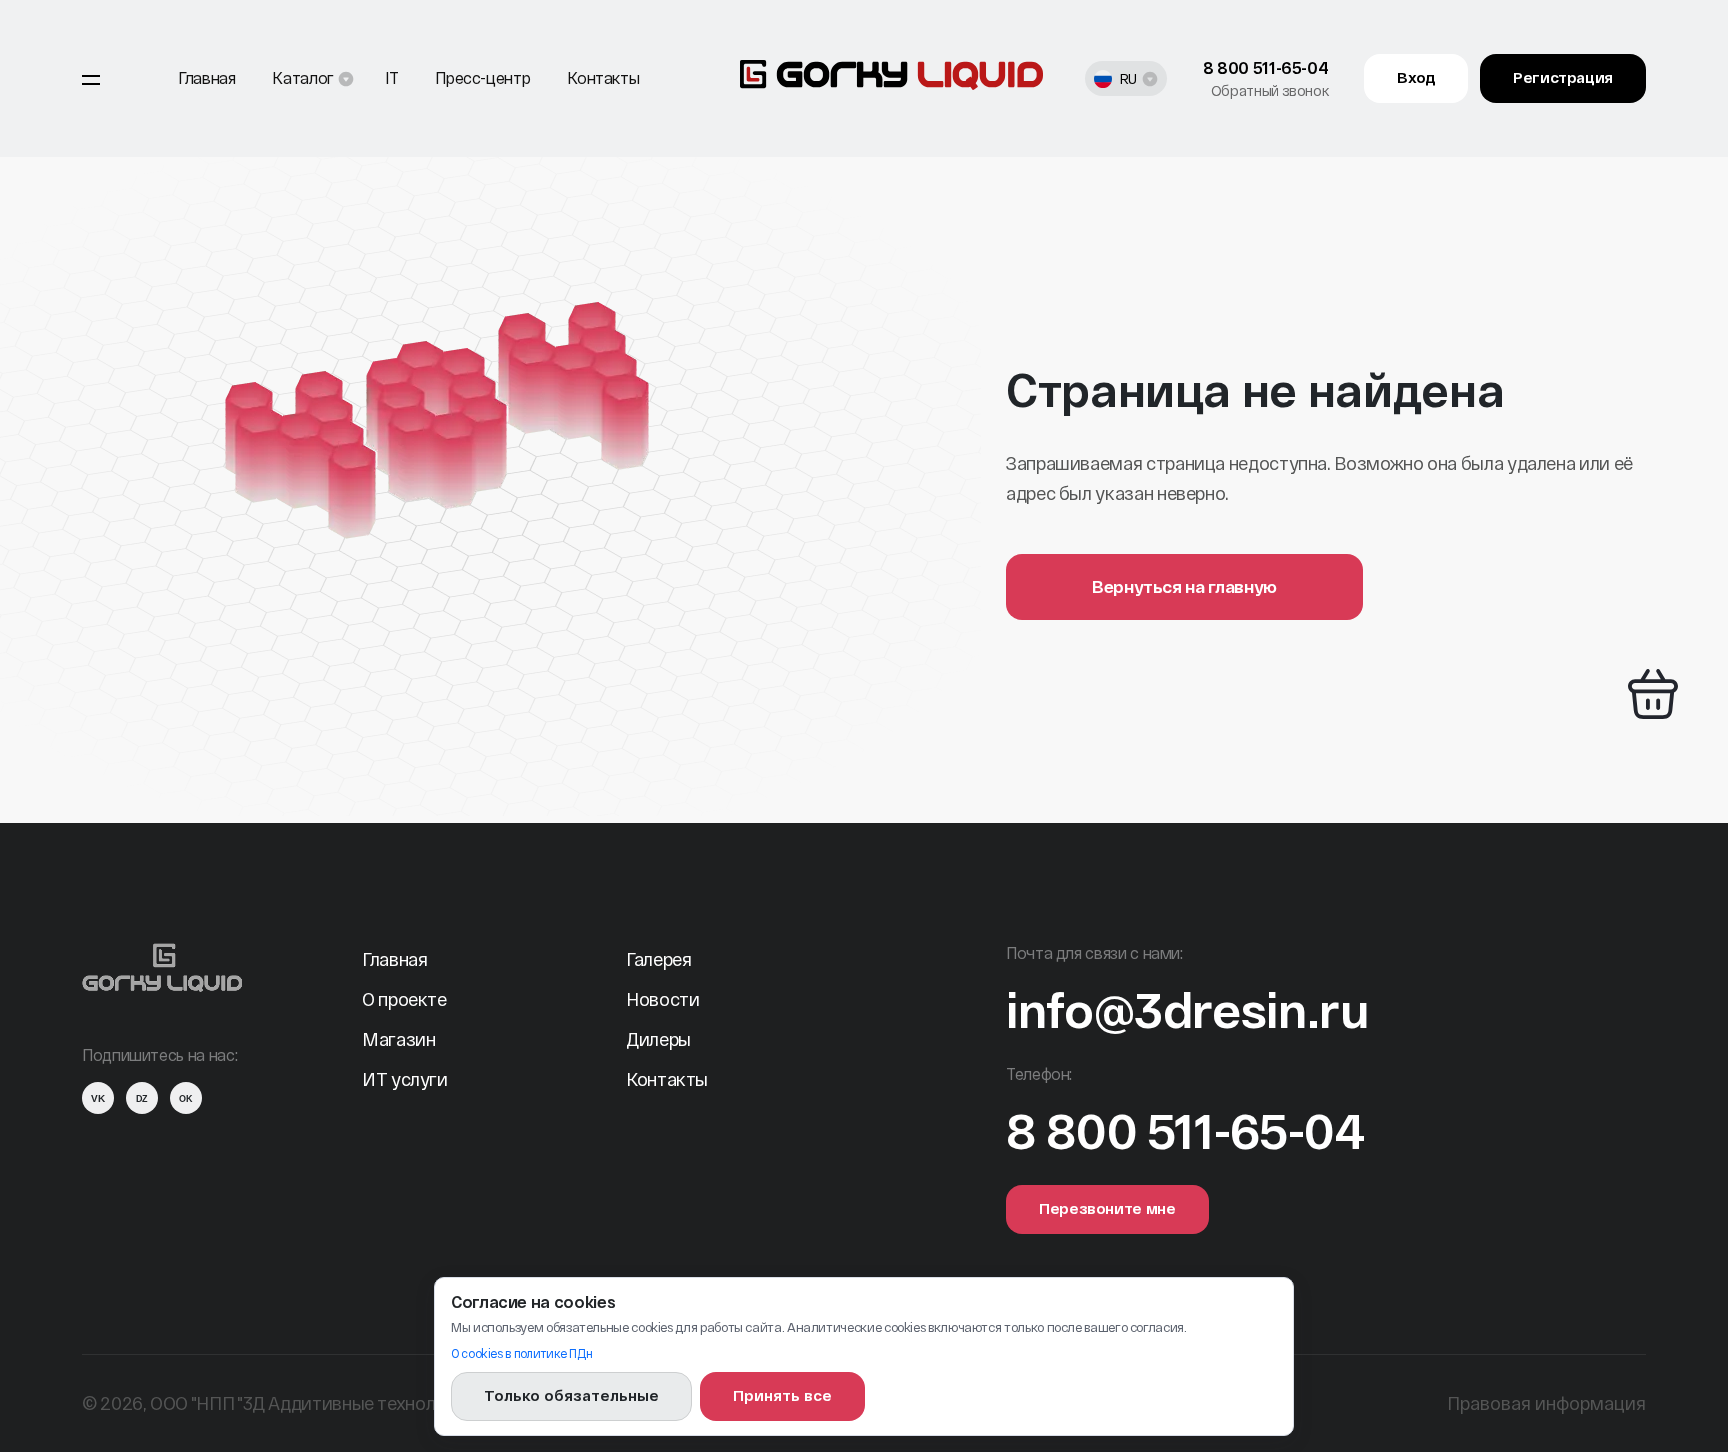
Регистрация (1563, 77)
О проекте (404, 999)
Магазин (398, 1039)
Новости (662, 999)
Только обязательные (571, 1395)
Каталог (302, 77)
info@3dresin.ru (1187, 1009)
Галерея (658, 959)
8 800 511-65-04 (1266, 67)
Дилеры (658, 1039)
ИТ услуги (405, 1079)
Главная (206, 77)
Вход (1416, 77)
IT (391, 77)
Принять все (782, 1395)
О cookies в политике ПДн (521, 1353)
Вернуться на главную (1184, 586)
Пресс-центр (482, 77)
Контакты (603, 77)
